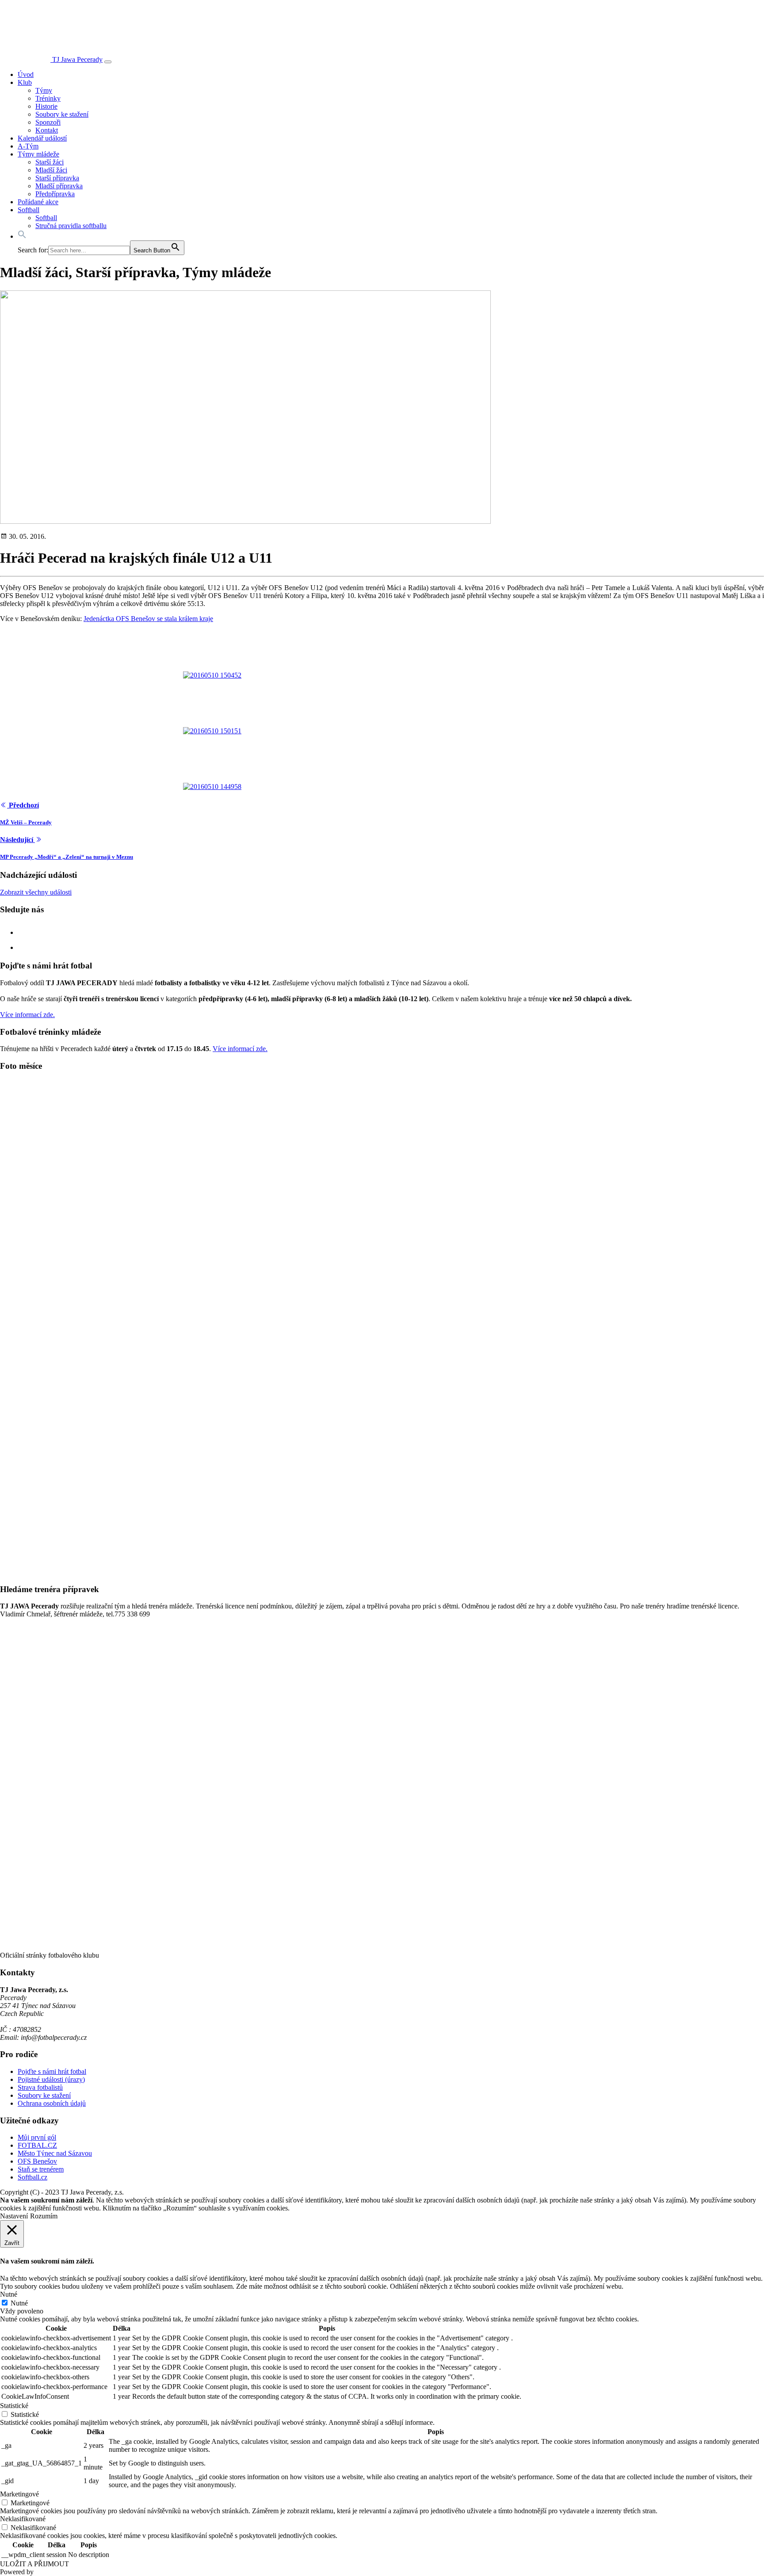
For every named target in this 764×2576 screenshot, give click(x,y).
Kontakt (47, 130)
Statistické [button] (14, 2406)
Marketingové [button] (19, 2494)
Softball (29, 210)
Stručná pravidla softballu (71, 226)
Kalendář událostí (42, 138)
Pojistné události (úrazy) (51, 2079)
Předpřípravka (55, 194)
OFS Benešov (37, 2161)
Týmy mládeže (38, 154)
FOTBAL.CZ (37, 2145)
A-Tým (28, 146)
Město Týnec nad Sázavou (55, 2153)
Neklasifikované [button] (23, 2519)
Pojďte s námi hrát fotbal (52, 2071)
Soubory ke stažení (62, 114)
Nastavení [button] (14, 2216)
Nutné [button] (9, 2294)
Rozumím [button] (44, 2216)
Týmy (44, 90)
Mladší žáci (51, 170)
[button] (22, 236)
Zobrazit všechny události (36, 892)
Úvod (26, 74)
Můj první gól (37, 2137)
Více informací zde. (27, 1015)
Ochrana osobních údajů (52, 2103)
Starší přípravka (57, 178)
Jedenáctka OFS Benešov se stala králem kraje (148, 619)
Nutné (19, 2303)
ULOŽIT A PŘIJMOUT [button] (34, 2564)
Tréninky (48, 98)
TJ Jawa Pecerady (77, 59)
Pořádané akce (38, 202)
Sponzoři (48, 122)
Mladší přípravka (59, 186)
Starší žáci (50, 162)
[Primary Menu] (108, 62)
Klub (25, 82)
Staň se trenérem (41, 2169)
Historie (46, 106)
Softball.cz (32, 2177)
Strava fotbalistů (40, 2087)
